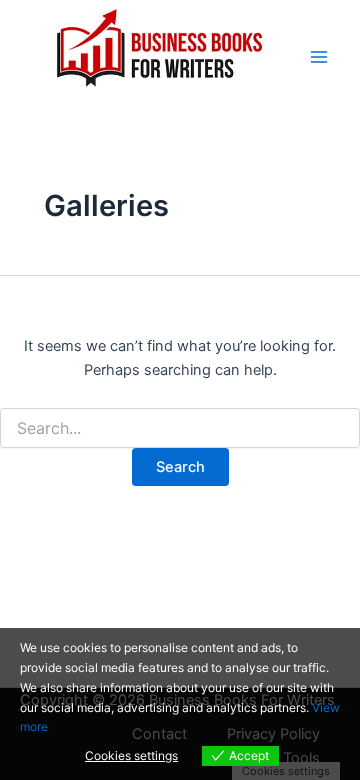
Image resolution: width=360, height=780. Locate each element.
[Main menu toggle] (319, 57)
